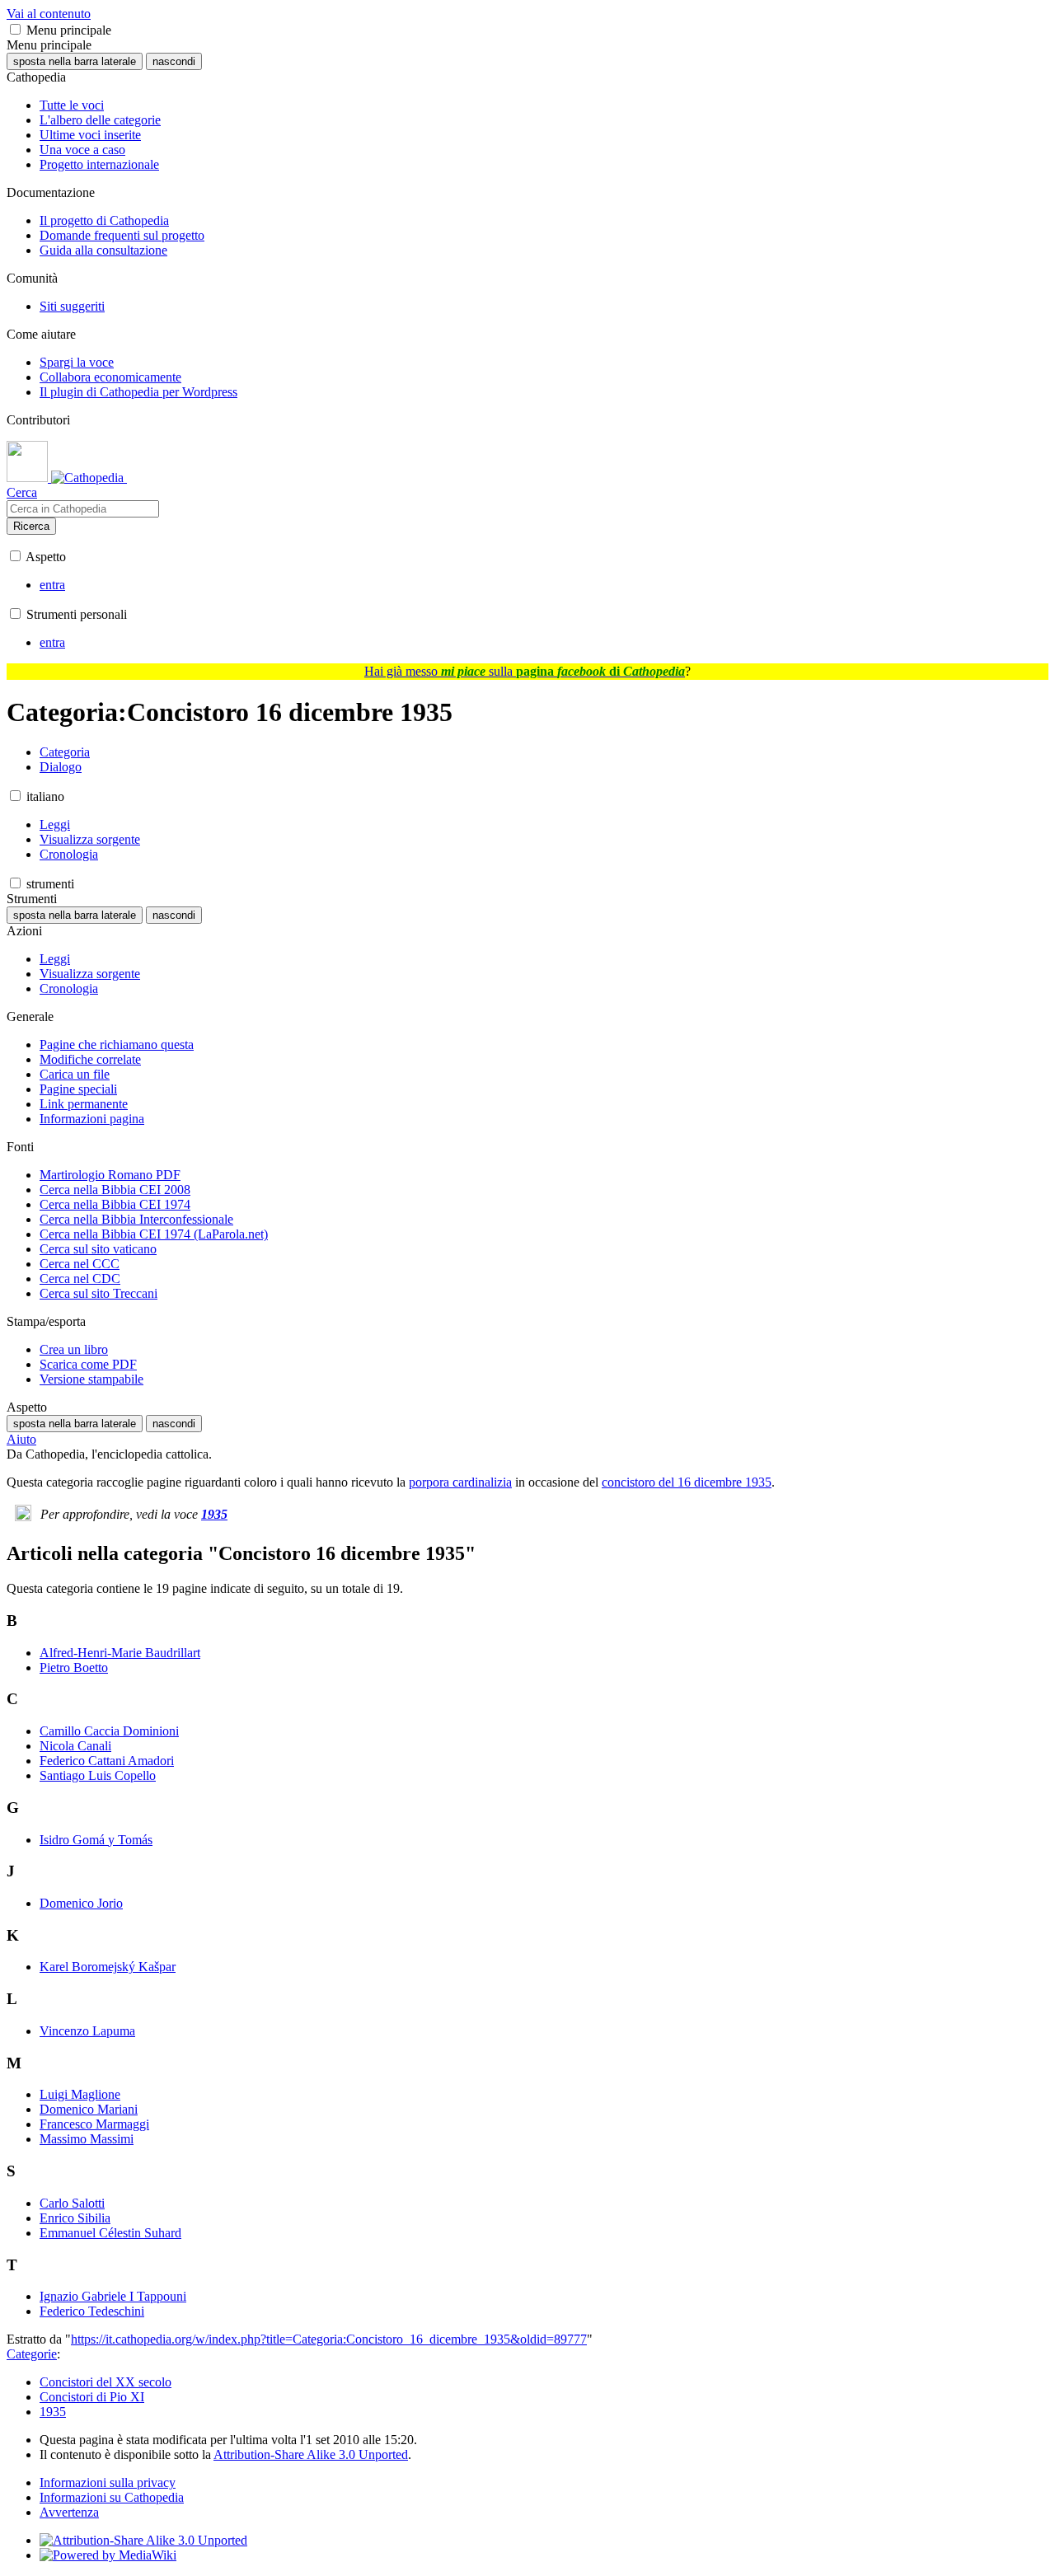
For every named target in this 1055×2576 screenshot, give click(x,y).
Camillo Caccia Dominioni (109, 1731)
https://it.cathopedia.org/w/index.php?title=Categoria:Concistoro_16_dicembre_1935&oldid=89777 (329, 2339)
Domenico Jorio (81, 1903)
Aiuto (21, 1439)
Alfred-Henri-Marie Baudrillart (120, 1653)
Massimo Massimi (87, 2139)
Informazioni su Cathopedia (112, 2497)
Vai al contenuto (49, 14)
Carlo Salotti (72, 2203)
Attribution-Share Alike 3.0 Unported (311, 2454)
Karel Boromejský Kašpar (108, 1967)
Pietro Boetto (74, 1667)
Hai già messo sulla (525, 671)
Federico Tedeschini (92, 2311)
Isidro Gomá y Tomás (96, 1840)
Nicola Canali (75, 1746)
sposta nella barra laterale (75, 61)
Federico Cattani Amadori (107, 1761)
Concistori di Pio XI (92, 2397)
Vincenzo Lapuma (87, 2031)
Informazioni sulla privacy (108, 2482)
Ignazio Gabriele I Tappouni (113, 2296)
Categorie (32, 2354)
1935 (214, 1514)
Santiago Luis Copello (98, 1775)
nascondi (174, 61)
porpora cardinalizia (460, 1482)
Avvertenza (69, 2512)
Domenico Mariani (89, 2109)
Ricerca (31, 526)
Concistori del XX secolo (105, 2382)
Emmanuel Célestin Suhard (110, 2233)
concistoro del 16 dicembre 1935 (687, 1482)
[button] (15, 29)
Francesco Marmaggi (94, 2124)
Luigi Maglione (80, 2094)
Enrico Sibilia (75, 2218)
